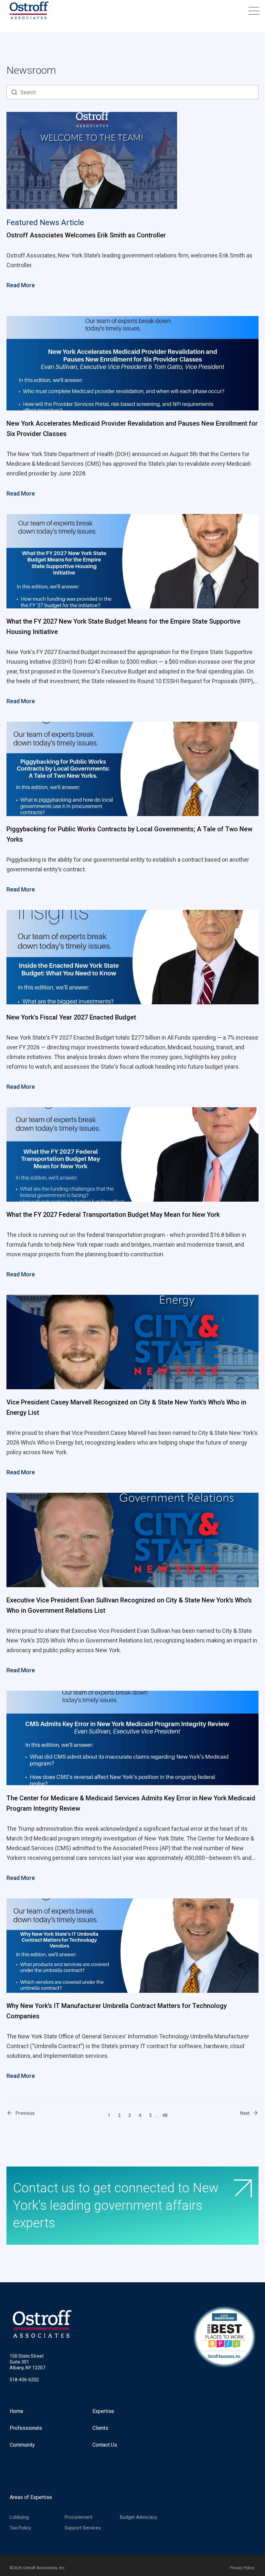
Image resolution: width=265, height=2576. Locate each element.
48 (165, 2115)
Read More (21, 285)
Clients (100, 2428)
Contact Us (105, 2445)
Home (16, 2411)
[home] (29, 11)
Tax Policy (20, 2528)
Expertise (103, 2411)
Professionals (26, 2428)
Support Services (83, 2528)
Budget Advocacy (138, 2517)
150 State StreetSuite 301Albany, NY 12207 (27, 2362)
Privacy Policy (242, 2568)
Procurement (79, 2517)
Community (22, 2445)
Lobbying (19, 2517)
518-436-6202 (24, 2380)
